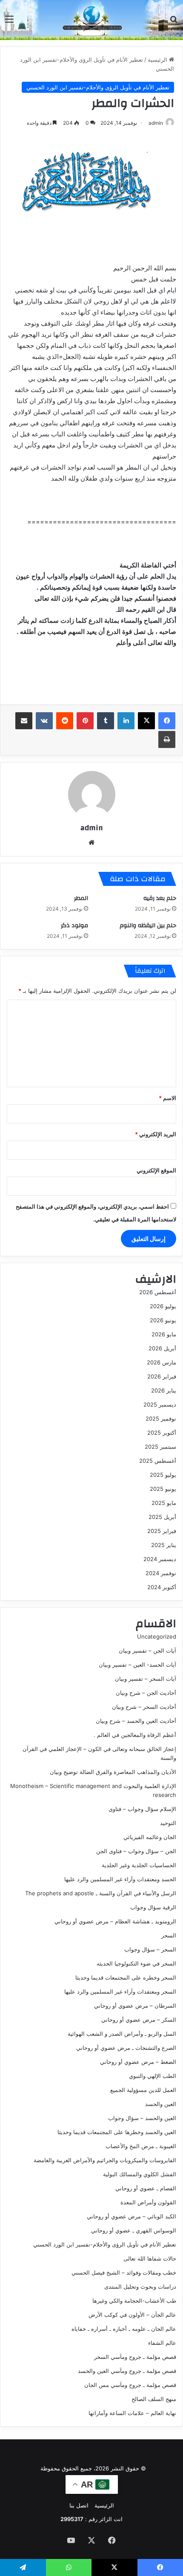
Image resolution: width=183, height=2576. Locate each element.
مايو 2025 (164, 1503)
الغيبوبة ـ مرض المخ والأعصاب (141, 2146)
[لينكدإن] (126, 721)
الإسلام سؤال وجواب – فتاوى (142, 1809)
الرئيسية (158, 60)
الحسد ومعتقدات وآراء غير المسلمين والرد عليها (120, 1879)
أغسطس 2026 (158, 1292)
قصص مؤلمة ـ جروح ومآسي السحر (135, 2357)
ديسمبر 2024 (160, 1559)
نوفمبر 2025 (161, 1418)
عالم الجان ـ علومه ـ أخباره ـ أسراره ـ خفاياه (124, 2329)
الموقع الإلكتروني (156, 1170)
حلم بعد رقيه (160, 898)
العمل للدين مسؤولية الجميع (143, 2090)
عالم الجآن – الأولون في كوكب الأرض (132, 2315)
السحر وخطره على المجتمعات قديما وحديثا (126, 1977)
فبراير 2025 (162, 1531)
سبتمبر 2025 (160, 1447)
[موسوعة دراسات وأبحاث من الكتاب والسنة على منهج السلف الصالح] (91, 19)
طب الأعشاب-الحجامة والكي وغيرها (134, 2301)
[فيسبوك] (167, 721)
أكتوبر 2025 (162, 1433)
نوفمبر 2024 (161, 1573)
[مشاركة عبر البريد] (24, 721)
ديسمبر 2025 (160, 1404)
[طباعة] (167, 739)
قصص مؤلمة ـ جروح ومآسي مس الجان (130, 2385)
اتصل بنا (79, 2505)
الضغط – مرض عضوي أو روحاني (138, 2062)
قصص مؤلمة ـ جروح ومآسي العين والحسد (127, 2371)
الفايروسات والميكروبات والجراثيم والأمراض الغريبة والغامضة (105, 2160)
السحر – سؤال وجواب (150, 1949)
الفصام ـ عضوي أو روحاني (146, 2188)
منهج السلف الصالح (154, 2399)
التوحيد (168, 1823)
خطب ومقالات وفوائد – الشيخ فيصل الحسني (124, 2272)
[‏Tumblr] (106, 721)
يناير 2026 (164, 1390)
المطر (81, 898)
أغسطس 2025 (158, 1461)
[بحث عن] (174, 22)
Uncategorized (157, 1636)
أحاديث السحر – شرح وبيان (144, 1707)
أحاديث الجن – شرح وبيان (146, 1693)
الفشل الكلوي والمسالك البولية (140, 2174)
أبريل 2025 (162, 1517)
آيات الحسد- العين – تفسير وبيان (137, 1665)
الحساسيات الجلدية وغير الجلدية (139, 1865)
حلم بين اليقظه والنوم (148, 926)
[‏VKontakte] (44, 721)
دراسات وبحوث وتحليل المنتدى (140, 2287)
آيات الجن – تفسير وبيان (147, 1650)
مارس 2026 (162, 1362)
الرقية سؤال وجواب (153, 1907)
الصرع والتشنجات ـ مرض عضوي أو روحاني (126, 2048)
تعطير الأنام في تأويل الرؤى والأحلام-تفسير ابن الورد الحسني (98, 87)
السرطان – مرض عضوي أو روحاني (135, 2006)
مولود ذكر (74, 926)
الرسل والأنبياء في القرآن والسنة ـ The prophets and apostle (101, 1893)
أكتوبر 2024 (162, 1587)
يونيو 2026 (163, 1320)
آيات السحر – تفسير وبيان (146, 1679)
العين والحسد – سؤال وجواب (142, 2118)
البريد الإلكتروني (156, 1134)
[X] (146, 721)
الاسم (167, 1098)
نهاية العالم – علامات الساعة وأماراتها (132, 2413)
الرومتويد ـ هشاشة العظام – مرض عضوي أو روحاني (115, 1921)
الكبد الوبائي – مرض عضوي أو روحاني (132, 2216)
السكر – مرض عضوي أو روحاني (139, 2020)
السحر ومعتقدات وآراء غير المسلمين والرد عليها (120, 1991)
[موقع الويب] (91, 842)
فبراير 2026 (162, 1376)
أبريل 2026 (162, 1348)
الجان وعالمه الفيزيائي (150, 1837)
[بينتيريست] (85, 721)
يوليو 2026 (163, 1306)
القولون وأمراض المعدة (148, 2202)
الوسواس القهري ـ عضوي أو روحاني (134, 2230)
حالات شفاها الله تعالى (150, 2258)
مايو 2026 (164, 1334)
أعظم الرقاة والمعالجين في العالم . (135, 1735)
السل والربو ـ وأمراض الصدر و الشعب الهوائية (122, 2034)
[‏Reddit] (65, 721)
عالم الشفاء (162, 2343)
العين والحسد (161, 2104)
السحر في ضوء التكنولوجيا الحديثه (136, 1963)
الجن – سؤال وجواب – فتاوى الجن (136, 1851)
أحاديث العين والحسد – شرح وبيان (136, 1721)
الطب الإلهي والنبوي (153, 2076)
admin (156, 123)
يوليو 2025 (163, 1475)
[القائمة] (9, 22)
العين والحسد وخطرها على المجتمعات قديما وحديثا (117, 2132)
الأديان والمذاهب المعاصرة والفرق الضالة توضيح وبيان (113, 1772)
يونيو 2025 (163, 1489)
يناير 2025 (164, 1545)
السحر (169, 1935)
